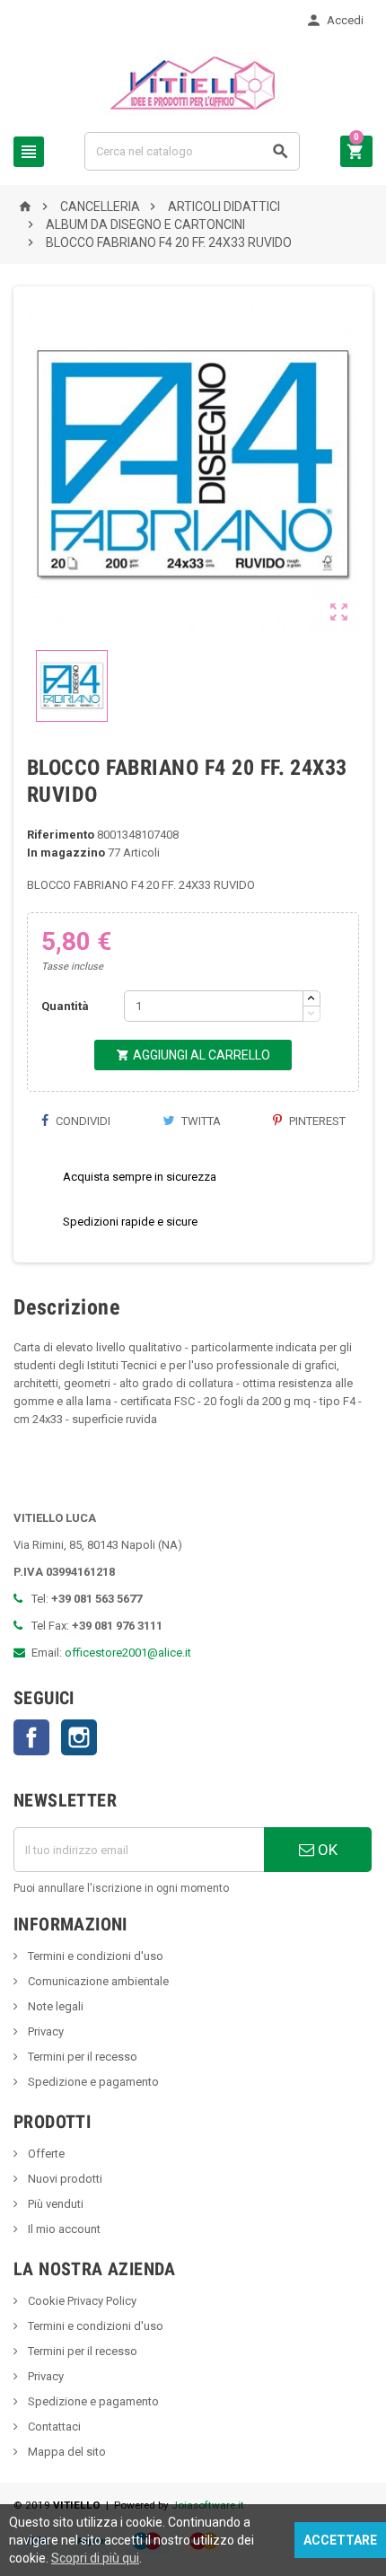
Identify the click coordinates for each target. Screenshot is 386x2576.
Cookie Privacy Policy (81, 2301)
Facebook (31, 1737)
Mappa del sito (66, 2452)
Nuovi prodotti (64, 2179)
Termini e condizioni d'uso (94, 1956)
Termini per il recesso (81, 2057)
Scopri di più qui (95, 2558)
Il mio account (63, 2229)
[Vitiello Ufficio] (193, 82)
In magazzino (66, 853)
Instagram (79, 1737)
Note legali (54, 2006)
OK (326, 1850)
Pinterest (316, 1121)
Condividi (82, 1121)
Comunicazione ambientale (97, 1981)
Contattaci (53, 2427)
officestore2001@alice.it (128, 1653)
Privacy (44, 2031)
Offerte (45, 2154)
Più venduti (54, 2204)
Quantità (65, 1006)
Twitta (200, 1121)
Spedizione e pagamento (92, 2082)
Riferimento (61, 835)
